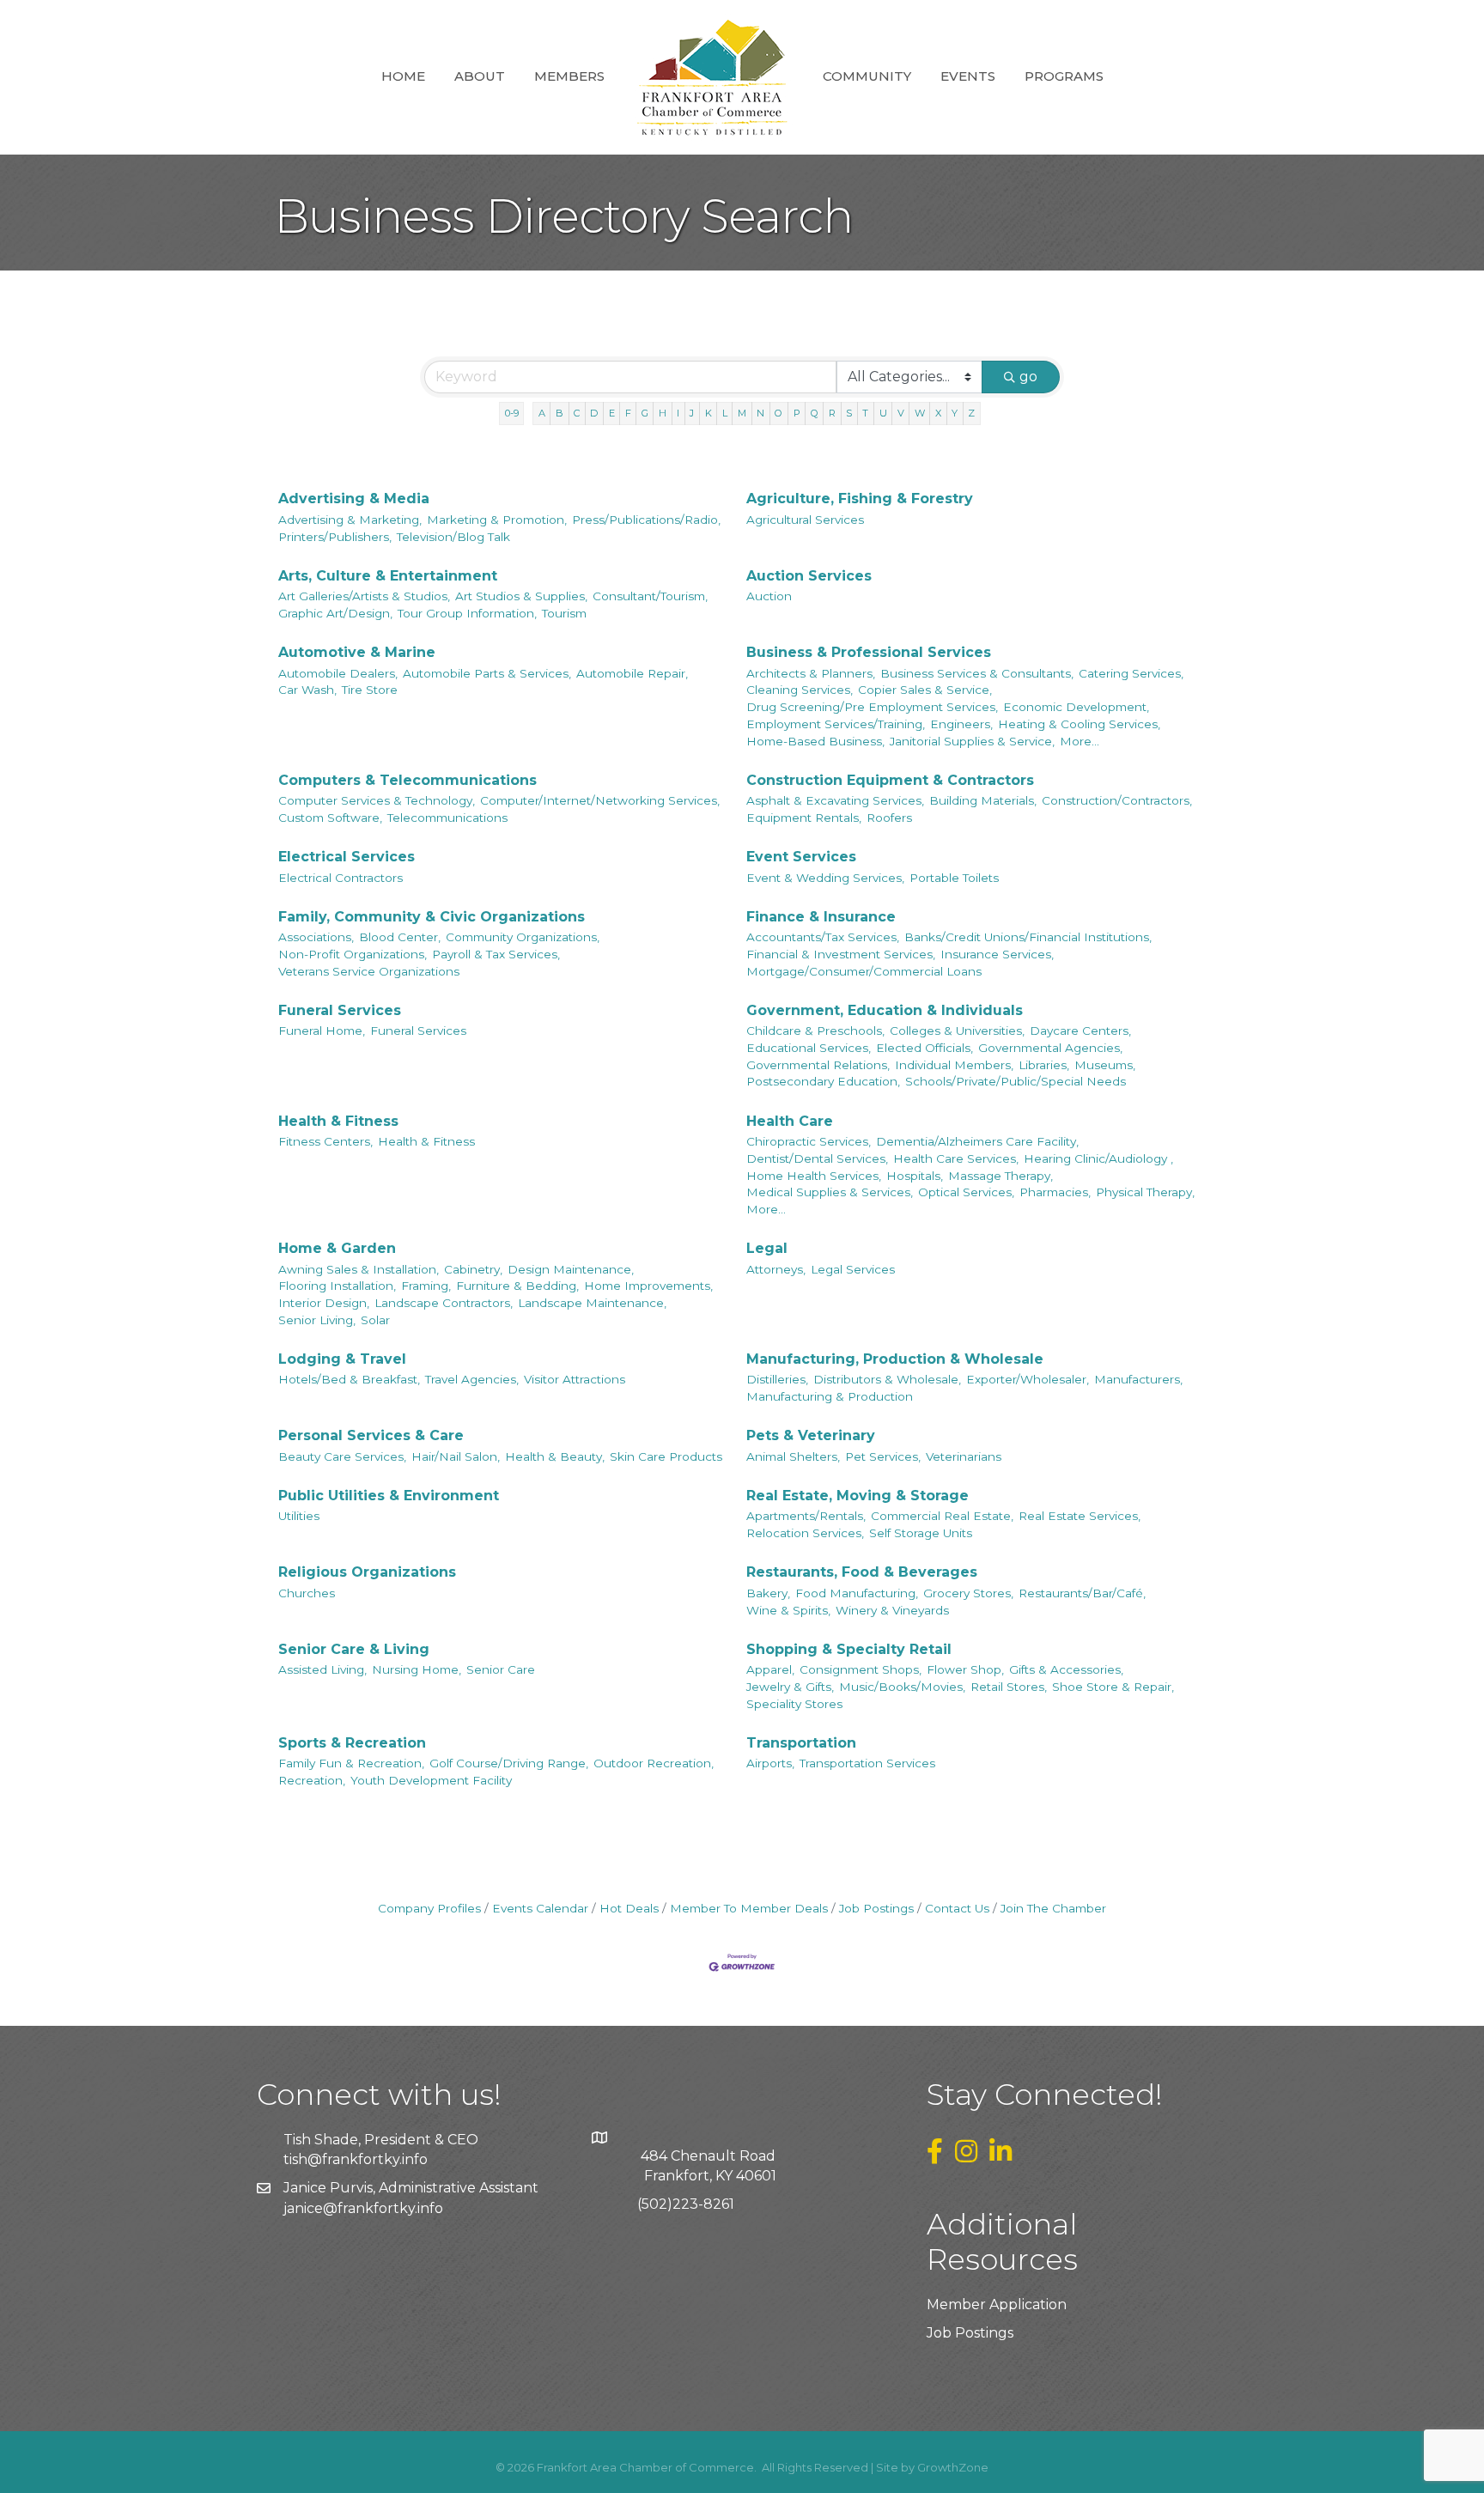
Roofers (889, 818)
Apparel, (770, 1669)
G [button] (645, 413)
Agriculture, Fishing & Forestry (860, 499)
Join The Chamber (1053, 1908)
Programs (1064, 76)
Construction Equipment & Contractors (890, 780)
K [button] (709, 413)
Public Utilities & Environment (389, 1496)
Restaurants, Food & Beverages (862, 1572)
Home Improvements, (648, 1286)
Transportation (801, 1743)
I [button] (678, 413)
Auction (769, 596)
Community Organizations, (523, 937)
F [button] (628, 413)
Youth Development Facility (431, 1780)
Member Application (997, 2305)
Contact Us (957, 1908)
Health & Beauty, (555, 1456)
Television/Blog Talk (453, 537)
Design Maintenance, (571, 1269)
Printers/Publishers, (335, 537)
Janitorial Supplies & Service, (972, 741)
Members (569, 76)
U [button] (883, 413)
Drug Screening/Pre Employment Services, (872, 707)
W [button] (920, 413)
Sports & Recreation (352, 1743)
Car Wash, (307, 690)
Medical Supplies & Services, (830, 1192)
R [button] (832, 413)
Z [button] (971, 413)
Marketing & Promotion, (497, 520)
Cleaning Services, (800, 690)
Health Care (790, 1121)
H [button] (663, 413)
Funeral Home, (322, 1031)
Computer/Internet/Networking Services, (600, 800)
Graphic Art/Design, (335, 613)
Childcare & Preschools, (815, 1031)
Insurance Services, (997, 954)
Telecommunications (447, 818)
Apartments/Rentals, (806, 1516)
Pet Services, (883, 1456)
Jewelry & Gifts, (790, 1687)
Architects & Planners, (811, 673)
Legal (767, 1248)
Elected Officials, (924, 1048)
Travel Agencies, (472, 1379)
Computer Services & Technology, (377, 800)
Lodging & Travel (342, 1359)
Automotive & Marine (357, 652)
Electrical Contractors (341, 878)
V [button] (901, 413)
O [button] (778, 413)
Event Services (801, 857)
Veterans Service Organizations (369, 971)
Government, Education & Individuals (885, 1010)
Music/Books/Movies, (902, 1687)
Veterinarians (964, 1456)
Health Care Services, (956, 1158)
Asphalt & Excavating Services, (835, 800)
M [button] (742, 413)
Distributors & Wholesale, (887, 1379)
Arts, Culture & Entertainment (388, 576)
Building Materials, (983, 800)
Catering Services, (1131, 673)
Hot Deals (629, 1908)
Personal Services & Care (371, 1435)
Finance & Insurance (821, 917)
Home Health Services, (814, 1176)
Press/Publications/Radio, (646, 520)
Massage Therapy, (1000, 1176)
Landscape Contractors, (444, 1303)
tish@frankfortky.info (356, 2159)
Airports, (770, 1763)
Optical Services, (966, 1192)
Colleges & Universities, (957, 1031)
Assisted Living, (322, 1669)
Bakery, (768, 1593)
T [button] (865, 413)
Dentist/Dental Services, (817, 1158)
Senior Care (501, 1669)
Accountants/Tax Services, (823, 937)
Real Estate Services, (1080, 1516)
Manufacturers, (1138, 1379)
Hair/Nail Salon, (456, 1456)
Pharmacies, (1055, 1192)
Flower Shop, (965, 1669)
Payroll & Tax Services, (496, 954)
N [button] (760, 413)
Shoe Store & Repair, (1113, 1687)
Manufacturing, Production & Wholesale (895, 1359)
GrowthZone (953, 2467)
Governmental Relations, (818, 1065)
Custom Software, (330, 818)
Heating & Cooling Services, (1079, 724)
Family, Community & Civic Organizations (432, 917)
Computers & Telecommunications (407, 780)
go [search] (1028, 377)
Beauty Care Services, (342, 1456)
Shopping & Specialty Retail (849, 1649)
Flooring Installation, (337, 1286)
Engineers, (961, 724)
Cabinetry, (473, 1269)
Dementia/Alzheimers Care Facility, (977, 1141)
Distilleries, (777, 1379)
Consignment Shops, (861, 1669)
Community (867, 76)
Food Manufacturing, (857, 1593)
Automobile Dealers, (338, 673)
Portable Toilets (954, 878)
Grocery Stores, (968, 1593)
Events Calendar (540, 1908)
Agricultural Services (805, 520)
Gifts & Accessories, (1066, 1669)
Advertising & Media (354, 499)
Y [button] (955, 413)
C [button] (577, 413)
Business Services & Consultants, (977, 673)
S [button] (849, 413)
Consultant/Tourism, (650, 596)
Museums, (1105, 1065)
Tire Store (370, 690)
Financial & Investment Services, (841, 954)
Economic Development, (1076, 707)
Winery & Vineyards (892, 1610)
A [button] (542, 413)
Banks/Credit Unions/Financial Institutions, (1028, 937)
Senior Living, (317, 1320)
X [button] (938, 413)
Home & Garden (337, 1248)
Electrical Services (347, 857)
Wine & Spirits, (788, 1610)
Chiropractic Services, (809, 1141)
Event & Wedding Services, (825, 878)
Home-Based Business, (815, 741)
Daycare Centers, (1080, 1031)
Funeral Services (340, 1010)
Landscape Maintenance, (592, 1303)
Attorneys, (776, 1269)
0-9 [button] (512, 413)
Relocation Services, (805, 1533)
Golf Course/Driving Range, (509, 1763)
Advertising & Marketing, (350, 520)
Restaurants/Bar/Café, (1082, 1593)
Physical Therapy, (1145, 1192)
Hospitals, (915, 1176)
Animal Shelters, (793, 1456)
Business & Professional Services (869, 652)
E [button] (612, 413)
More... (1080, 741)
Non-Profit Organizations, (353, 954)
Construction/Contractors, (1117, 800)
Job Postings (876, 1908)
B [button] (560, 413)
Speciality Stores (794, 1704)
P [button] (797, 413)
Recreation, (312, 1780)
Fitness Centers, (325, 1141)
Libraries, (1044, 1065)
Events (968, 76)
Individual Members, (954, 1065)
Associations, (316, 937)
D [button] (594, 413)
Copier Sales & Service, (925, 690)
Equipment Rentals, (804, 818)
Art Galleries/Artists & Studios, (364, 596)
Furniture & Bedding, (517, 1286)
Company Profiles (429, 1908)
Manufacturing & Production (830, 1396)
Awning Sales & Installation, (359, 1269)
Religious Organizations (367, 1572)
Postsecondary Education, (823, 1081)
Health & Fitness (338, 1121)
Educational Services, (809, 1048)
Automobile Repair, (632, 673)
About (480, 76)
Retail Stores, (1009, 1687)
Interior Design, (324, 1303)
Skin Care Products (666, 1456)
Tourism (564, 613)
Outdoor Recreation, (654, 1763)
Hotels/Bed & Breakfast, (349, 1379)
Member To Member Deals (749, 1908)
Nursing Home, (417, 1669)
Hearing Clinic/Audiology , (1098, 1158)
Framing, (426, 1286)
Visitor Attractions (575, 1379)
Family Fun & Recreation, (351, 1763)
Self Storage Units (921, 1533)
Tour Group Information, (467, 613)
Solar (375, 1320)
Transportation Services (867, 1763)
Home (403, 76)
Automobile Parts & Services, (487, 673)
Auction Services (809, 576)
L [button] (725, 413)
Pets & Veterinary (811, 1435)
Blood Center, (400, 937)
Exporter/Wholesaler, (1028, 1379)
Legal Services (853, 1269)
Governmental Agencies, (1050, 1048)
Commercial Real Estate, (942, 1516)
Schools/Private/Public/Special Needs (1016, 1081)
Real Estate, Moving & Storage (858, 1496)
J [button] (692, 413)
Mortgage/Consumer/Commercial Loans (864, 971)
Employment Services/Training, (836, 724)
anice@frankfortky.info (365, 2208)
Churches (307, 1593)
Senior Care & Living (354, 1649)
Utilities (299, 1516)
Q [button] (815, 413)
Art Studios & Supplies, (521, 596)
